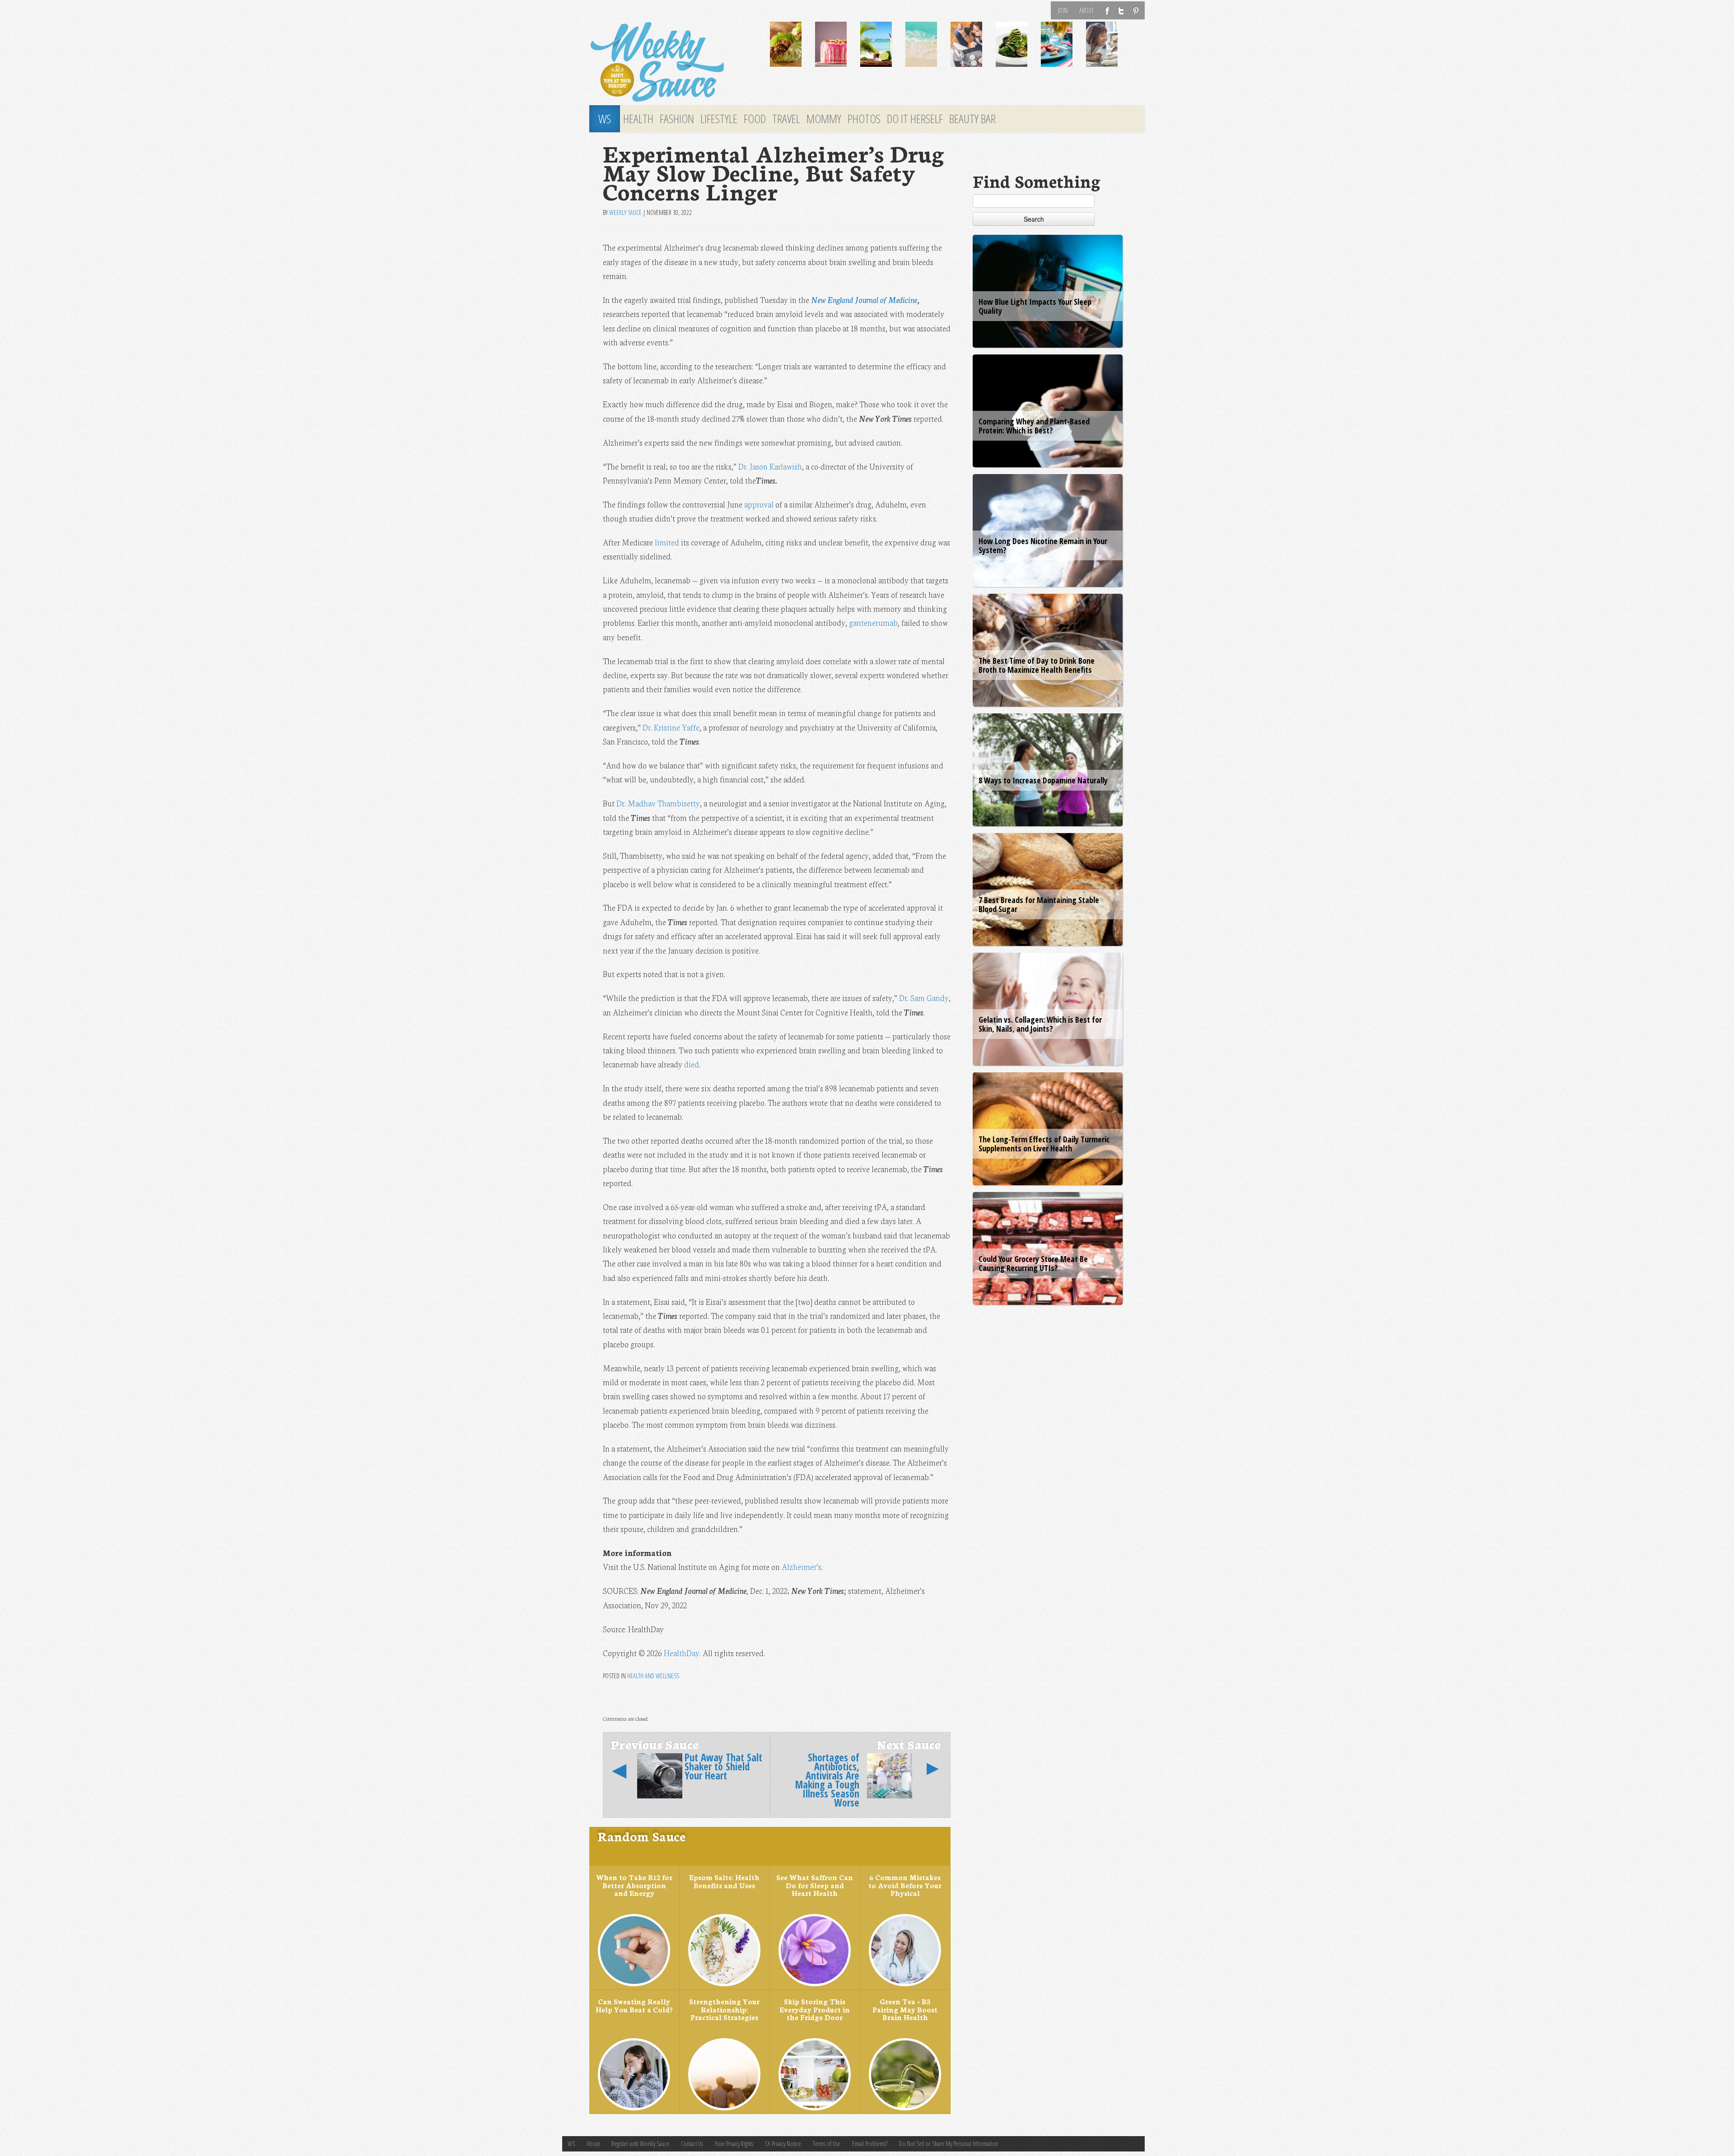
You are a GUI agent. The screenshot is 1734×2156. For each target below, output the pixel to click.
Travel (786, 119)
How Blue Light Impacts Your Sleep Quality (1035, 306)
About (1086, 10)
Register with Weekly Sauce (640, 2144)
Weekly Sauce (625, 212)
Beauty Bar (972, 119)
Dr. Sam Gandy (924, 998)
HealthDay (682, 1653)
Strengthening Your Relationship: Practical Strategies (724, 2009)
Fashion (677, 119)
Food (755, 119)
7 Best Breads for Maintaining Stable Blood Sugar (1039, 904)
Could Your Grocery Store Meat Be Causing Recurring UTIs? (1033, 1263)
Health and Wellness (653, 1676)
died (692, 1064)
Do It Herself (915, 119)
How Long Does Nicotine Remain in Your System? (1043, 545)
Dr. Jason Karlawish (770, 466)
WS (605, 119)
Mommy (824, 119)
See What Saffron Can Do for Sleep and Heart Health (815, 1885)
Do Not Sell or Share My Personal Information (949, 2144)
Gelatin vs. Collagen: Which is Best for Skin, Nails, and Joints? (1040, 1024)
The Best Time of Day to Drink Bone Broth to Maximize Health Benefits (1037, 665)
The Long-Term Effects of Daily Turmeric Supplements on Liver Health (1044, 1144)
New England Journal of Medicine (864, 300)
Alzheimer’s (802, 1567)
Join (1063, 10)
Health (638, 119)
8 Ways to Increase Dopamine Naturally (1043, 780)
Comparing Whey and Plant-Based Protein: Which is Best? (1034, 426)
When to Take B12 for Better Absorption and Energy (634, 1885)
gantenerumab (873, 622)
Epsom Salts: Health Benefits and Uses (724, 1881)
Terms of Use (827, 2144)
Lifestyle (719, 119)
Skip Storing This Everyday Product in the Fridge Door (815, 2009)
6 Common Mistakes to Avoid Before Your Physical (905, 1885)
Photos (864, 119)
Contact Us (692, 2144)
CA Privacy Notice (783, 2144)
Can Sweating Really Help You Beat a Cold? (634, 2005)
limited (667, 542)
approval (759, 504)
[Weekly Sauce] (673, 62)
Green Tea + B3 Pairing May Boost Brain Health (905, 2009)
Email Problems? (870, 2144)
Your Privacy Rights (734, 2144)
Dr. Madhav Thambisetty (658, 803)
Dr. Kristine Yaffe (671, 727)
